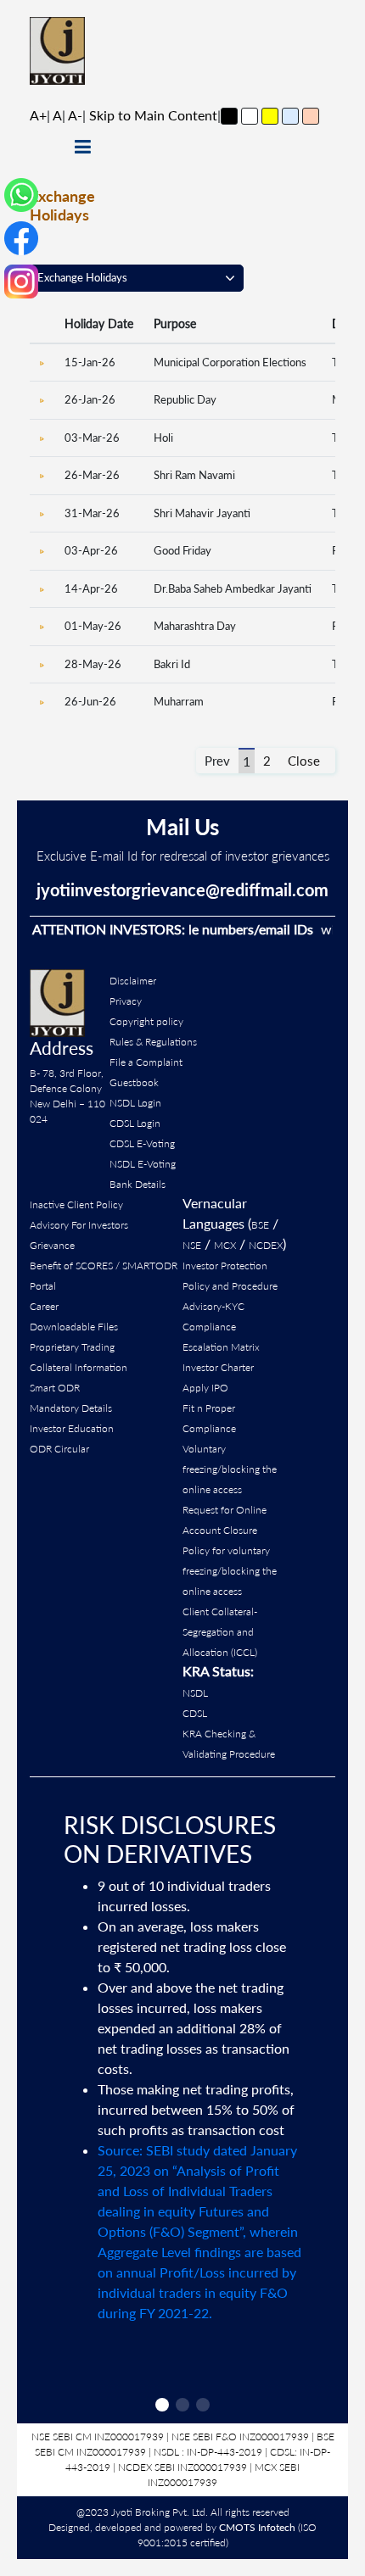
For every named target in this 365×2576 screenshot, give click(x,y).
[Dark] (229, 116)
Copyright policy (146, 1021)
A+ (38, 115)
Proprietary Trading (72, 1347)
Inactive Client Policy (76, 1204)
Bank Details (138, 1184)
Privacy (126, 1001)
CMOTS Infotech (257, 2527)
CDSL (195, 1713)
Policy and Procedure (230, 1286)
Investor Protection (225, 1266)
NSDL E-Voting (143, 1164)
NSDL (195, 1693)
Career (44, 1306)
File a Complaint (146, 1062)
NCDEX (266, 1245)
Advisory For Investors (79, 1225)
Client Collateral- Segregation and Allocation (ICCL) (220, 1632)
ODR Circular (59, 1449)
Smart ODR (55, 1388)
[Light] (250, 116)
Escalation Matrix (221, 1347)
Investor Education (72, 1428)
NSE (192, 1245)
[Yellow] (270, 116)
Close (304, 761)
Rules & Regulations (153, 1042)
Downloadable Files (74, 1327)
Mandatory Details (71, 1408)
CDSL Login (135, 1123)
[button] (162, 2405)
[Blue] (290, 116)
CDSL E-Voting (142, 1143)
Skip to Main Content (153, 115)
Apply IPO (205, 1388)
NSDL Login (135, 1103)
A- (75, 115)
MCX (225, 1245)
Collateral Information (79, 1367)
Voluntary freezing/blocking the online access (230, 1469)
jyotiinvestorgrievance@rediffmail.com (182, 889)
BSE (260, 1225)
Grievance (52, 1245)
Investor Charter (218, 1367)
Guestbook (134, 1082)
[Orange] (311, 116)
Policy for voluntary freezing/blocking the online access (230, 1571)
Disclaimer (133, 981)
